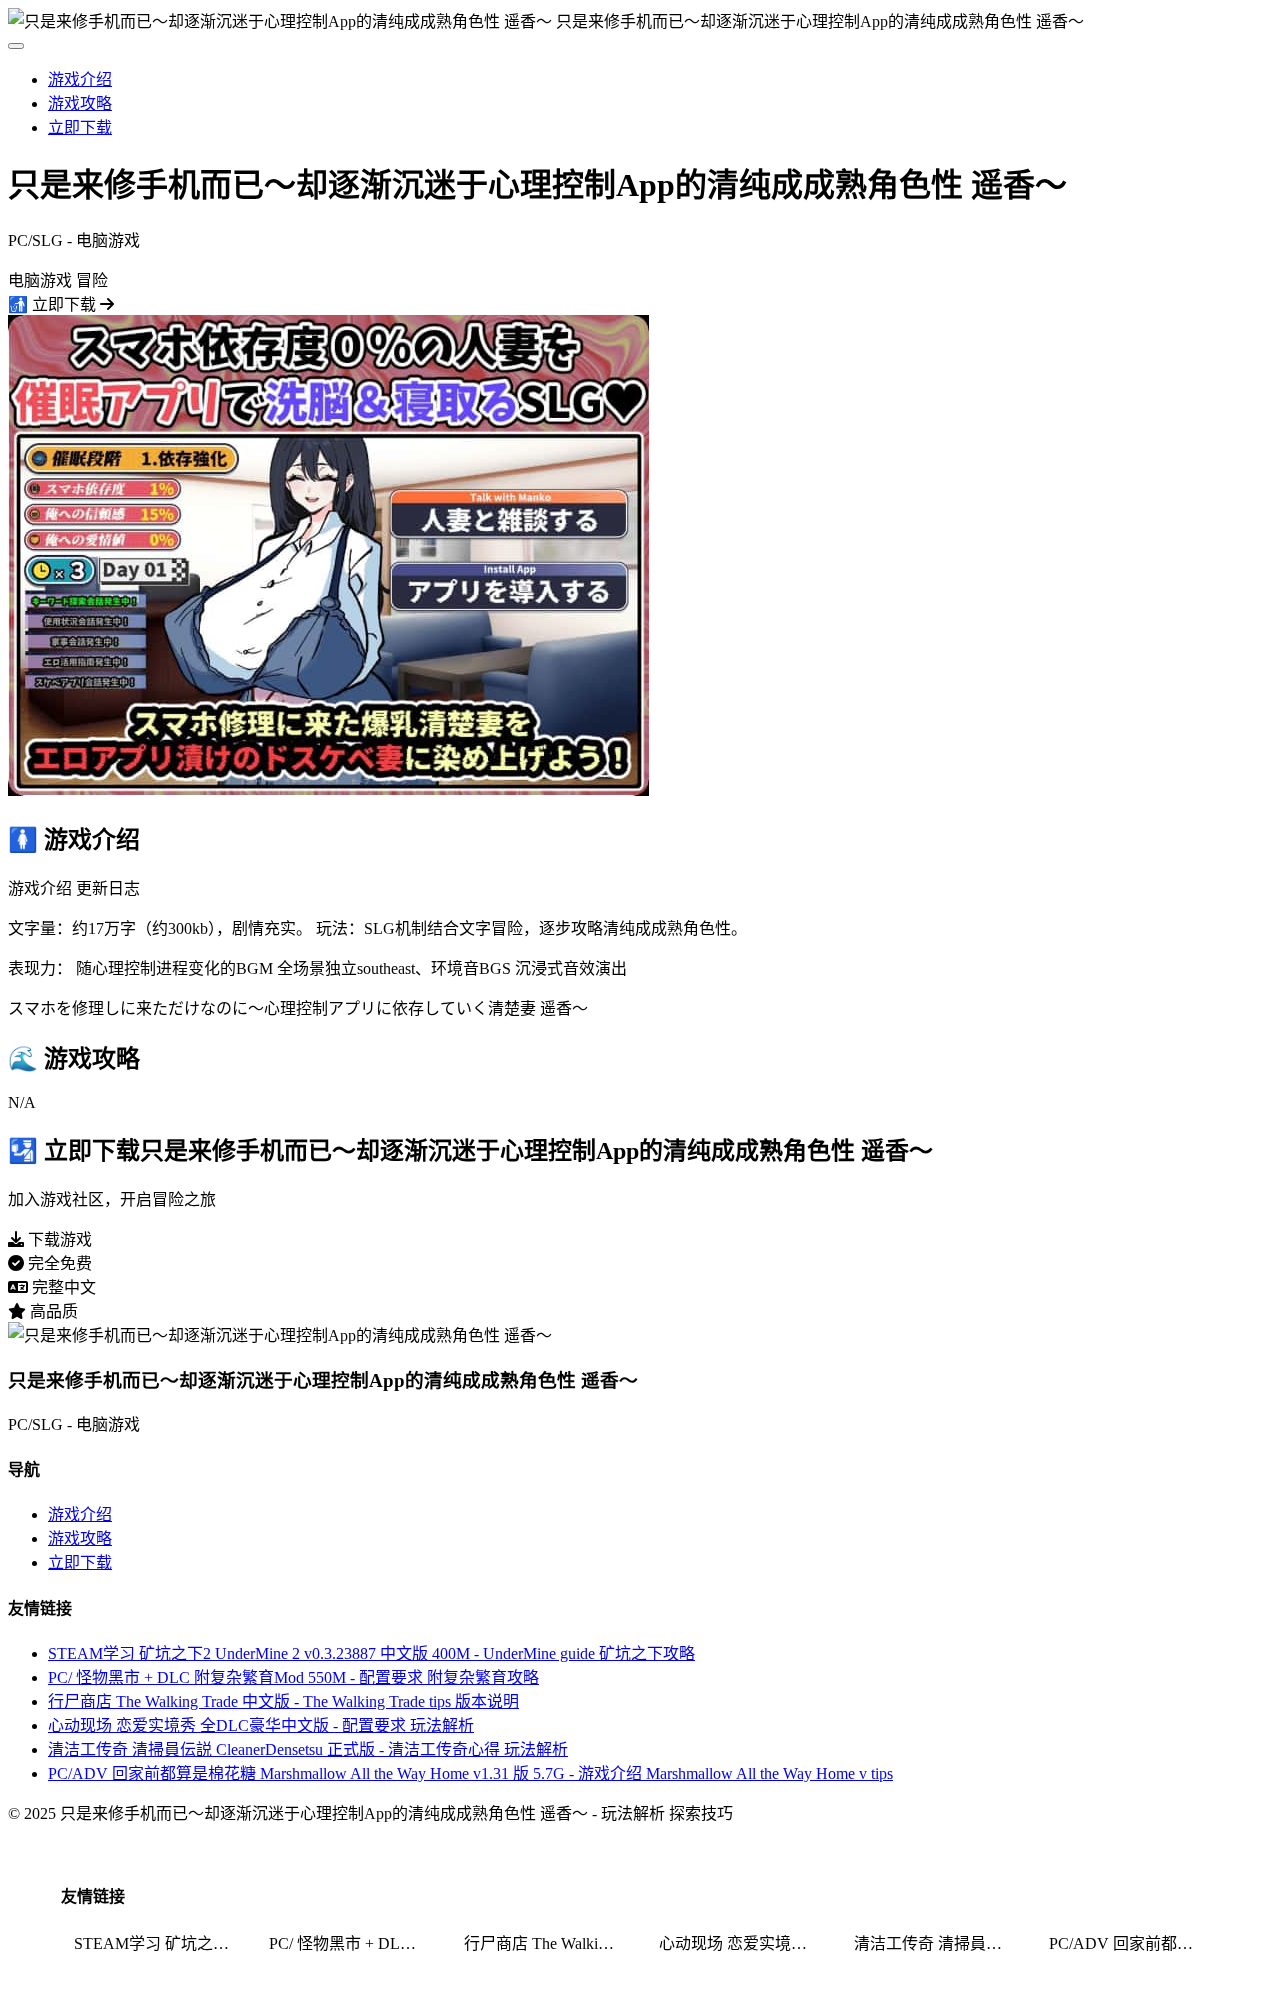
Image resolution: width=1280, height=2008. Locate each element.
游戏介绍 (80, 79)
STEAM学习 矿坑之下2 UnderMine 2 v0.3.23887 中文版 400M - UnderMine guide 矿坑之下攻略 (371, 1653)
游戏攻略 (80, 103)
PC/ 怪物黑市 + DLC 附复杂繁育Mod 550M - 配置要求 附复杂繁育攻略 (293, 1677)
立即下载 (80, 127)
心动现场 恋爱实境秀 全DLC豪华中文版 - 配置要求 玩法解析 (261, 1725)
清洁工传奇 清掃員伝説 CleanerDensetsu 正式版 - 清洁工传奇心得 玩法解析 (308, 1749)
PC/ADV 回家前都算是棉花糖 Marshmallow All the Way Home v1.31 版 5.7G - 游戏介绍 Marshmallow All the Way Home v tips (470, 1773)
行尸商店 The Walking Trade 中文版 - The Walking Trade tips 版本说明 (283, 1701)
